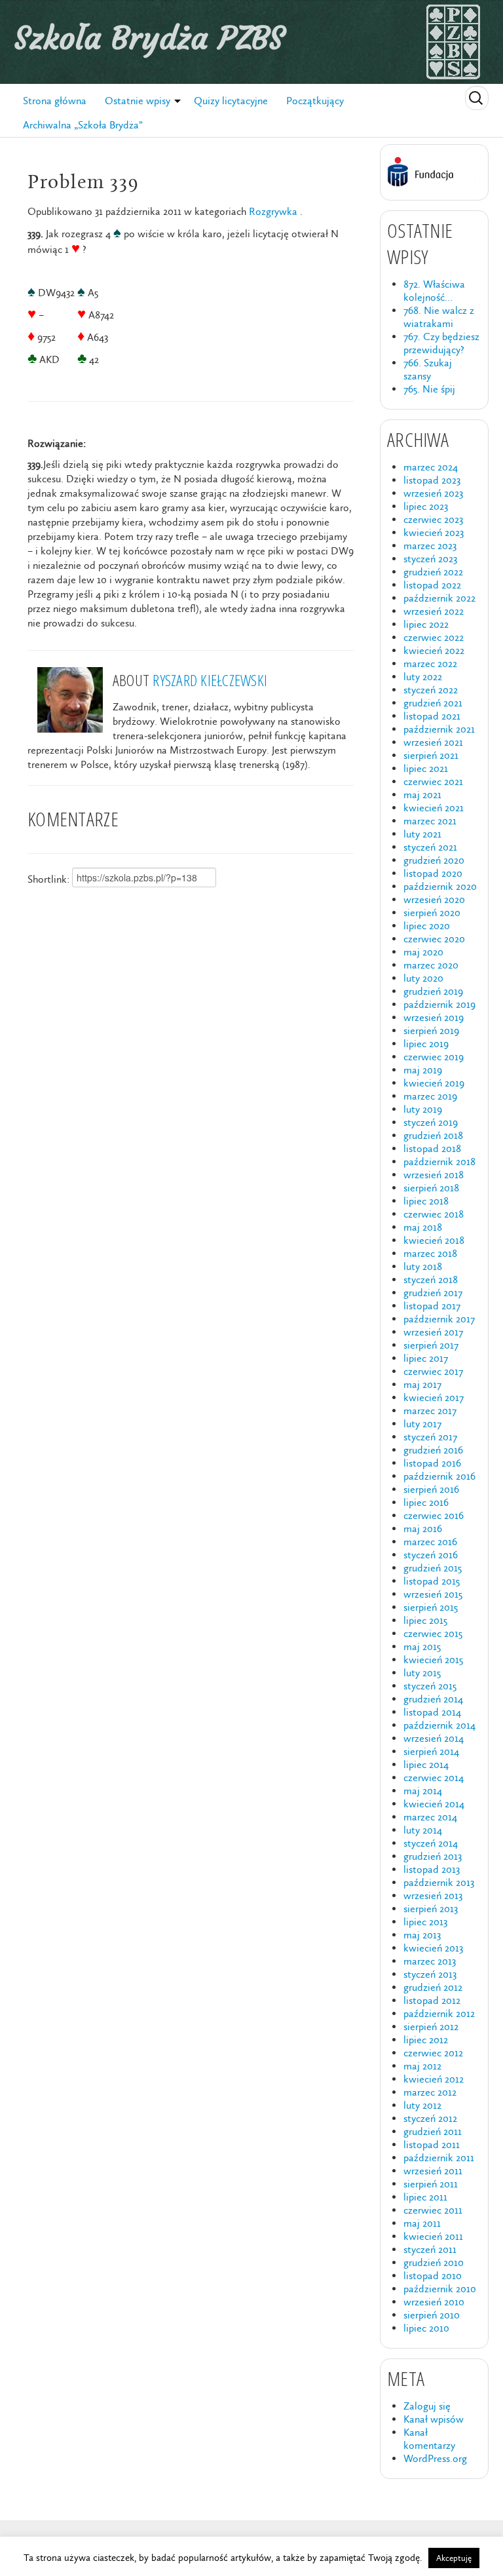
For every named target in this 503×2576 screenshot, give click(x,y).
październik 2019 (439, 1004)
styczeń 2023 (430, 559)
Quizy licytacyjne (231, 101)
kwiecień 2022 (434, 650)
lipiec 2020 (427, 926)
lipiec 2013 (425, 1922)
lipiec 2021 (426, 768)
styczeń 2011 (430, 2249)
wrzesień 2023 (433, 493)
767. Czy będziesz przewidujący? (441, 343)
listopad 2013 (432, 1869)
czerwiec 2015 (433, 1633)
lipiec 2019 (426, 1044)
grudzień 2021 (433, 703)
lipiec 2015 (425, 1620)
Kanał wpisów (434, 2419)
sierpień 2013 (431, 1909)
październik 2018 (439, 1162)
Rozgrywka (273, 211)
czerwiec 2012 (433, 2053)
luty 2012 (422, 2105)
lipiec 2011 (425, 2197)
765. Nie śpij (429, 389)
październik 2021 (439, 729)
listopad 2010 (433, 2276)
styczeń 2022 (431, 690)
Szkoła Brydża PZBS (149, 38)
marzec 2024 (431, 467)
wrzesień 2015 (433, 1594)
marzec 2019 (430, 1096)
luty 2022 (423, 677)
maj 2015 (422, 1646)
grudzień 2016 (433, 1450)
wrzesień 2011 (433, 2171)
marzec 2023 (430, 546)
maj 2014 (423, 1791)
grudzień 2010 (434, 2262)
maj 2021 (422, 795)
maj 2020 (423, 952)
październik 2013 (439, 1882)
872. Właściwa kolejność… (434, 291)
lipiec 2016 (426, 1502)
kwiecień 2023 (434, 532)
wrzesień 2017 (433, 1332)
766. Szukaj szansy (428, 369)
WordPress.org (435, 2458)
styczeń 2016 (431, 1555)
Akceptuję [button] (454, 2558)
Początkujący (315, 101)
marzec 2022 (430, 663)
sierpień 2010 (432, 2315)
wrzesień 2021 (433, 742)
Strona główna (55, 101)
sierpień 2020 (432, 913)
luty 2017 (422, 1424)
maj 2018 (423, 1227)
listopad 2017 (432, 1306)
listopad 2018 (432, 1148)
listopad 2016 (432, 1463)
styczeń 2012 (430, 2118)
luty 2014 (423, 1830)
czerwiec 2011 (433, 2210)
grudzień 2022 (433, 572)
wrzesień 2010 (434, 2302)
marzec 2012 (430, 2092)
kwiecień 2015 (433, 1660)
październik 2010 (440, 2289)
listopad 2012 (432, 2000)
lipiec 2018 (426, 1201)
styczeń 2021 (430, 847)
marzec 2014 (430, 1817)
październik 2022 (439, 598)
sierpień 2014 (431, 1751)
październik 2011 (439, 2158)
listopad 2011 (432, 2144)
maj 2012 (422, 2066)
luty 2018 (423, 1266)
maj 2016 (423, 1528)
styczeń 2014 (431, 1843)
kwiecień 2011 (433, 2236)
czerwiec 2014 (434, 1778)
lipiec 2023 (426, 506)
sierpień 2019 (431, 1030)
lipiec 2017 (426, 1358)
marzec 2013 (430, 1961)
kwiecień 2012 (434, 2079)
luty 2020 (423, 978)
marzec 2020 (431, 965)
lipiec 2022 (426, 624)
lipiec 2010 (426, 2328)
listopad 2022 (432, 585)
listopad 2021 (432, 716)
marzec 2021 (430, 821)
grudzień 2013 (433, 1856)
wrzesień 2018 (434, 1175)
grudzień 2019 (433, 991)
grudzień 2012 (433, 1987)
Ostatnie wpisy (138, 101)
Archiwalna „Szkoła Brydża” (83, 125)
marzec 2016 (430, 1542)
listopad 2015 (432, 1581)
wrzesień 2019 (434, 1017)
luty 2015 (422, 1673)
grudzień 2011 (433, 2131)
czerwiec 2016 (434, 1515)
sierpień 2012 (431, 2027)
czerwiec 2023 (433, 519)
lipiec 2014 (426, 1764)
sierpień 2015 (431, 1607)
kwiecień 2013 (433, 1948)
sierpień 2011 (431, 2184)
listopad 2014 (432, 1712)
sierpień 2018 (431, 1188)
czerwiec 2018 (434, 1214)
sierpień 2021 (431, 755)
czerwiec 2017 (433, 1371)
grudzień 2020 (434, 860)
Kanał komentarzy (429, 2439)
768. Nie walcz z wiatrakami (439, 317)
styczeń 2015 (430, 1686)
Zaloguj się (427, 2406)
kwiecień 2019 (434, 1083)
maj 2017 (422, 1384)
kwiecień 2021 (434, 808)
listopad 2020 (433, 873)
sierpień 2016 (431, 1489)
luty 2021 (422, 834)
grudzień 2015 (433, 1568)
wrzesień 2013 (433, 1895)
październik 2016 (439, 1476)
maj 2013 (422, 1935)
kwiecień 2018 (434, 1240)
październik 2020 (440, 886)
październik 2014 (439, 1725)
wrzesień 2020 (434, 899)
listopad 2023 (432, 480)
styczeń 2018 (431, 1279)
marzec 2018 (430, 1253)
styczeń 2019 (431, 1122)
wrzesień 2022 (434, 611)
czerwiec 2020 (434, 939)
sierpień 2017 (431, 1345)
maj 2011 (422, 2223)
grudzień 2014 (433, 1699)
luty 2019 (423, 1109)
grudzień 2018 (433, 1135)
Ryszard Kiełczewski (210, 680)
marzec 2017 (430, 1411)
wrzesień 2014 (434, 1738)
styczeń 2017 (430, 1437)
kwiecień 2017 (434, 1397)
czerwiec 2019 (434, 1057)
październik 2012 (439, 2013)
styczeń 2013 (430, 1974)
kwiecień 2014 (434, 1804)
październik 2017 (439, 1319)
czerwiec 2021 (433, 781)
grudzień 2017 (433, 1293)
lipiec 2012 (426, 2040)
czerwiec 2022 (434, 637)
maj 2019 (423, 1070)
